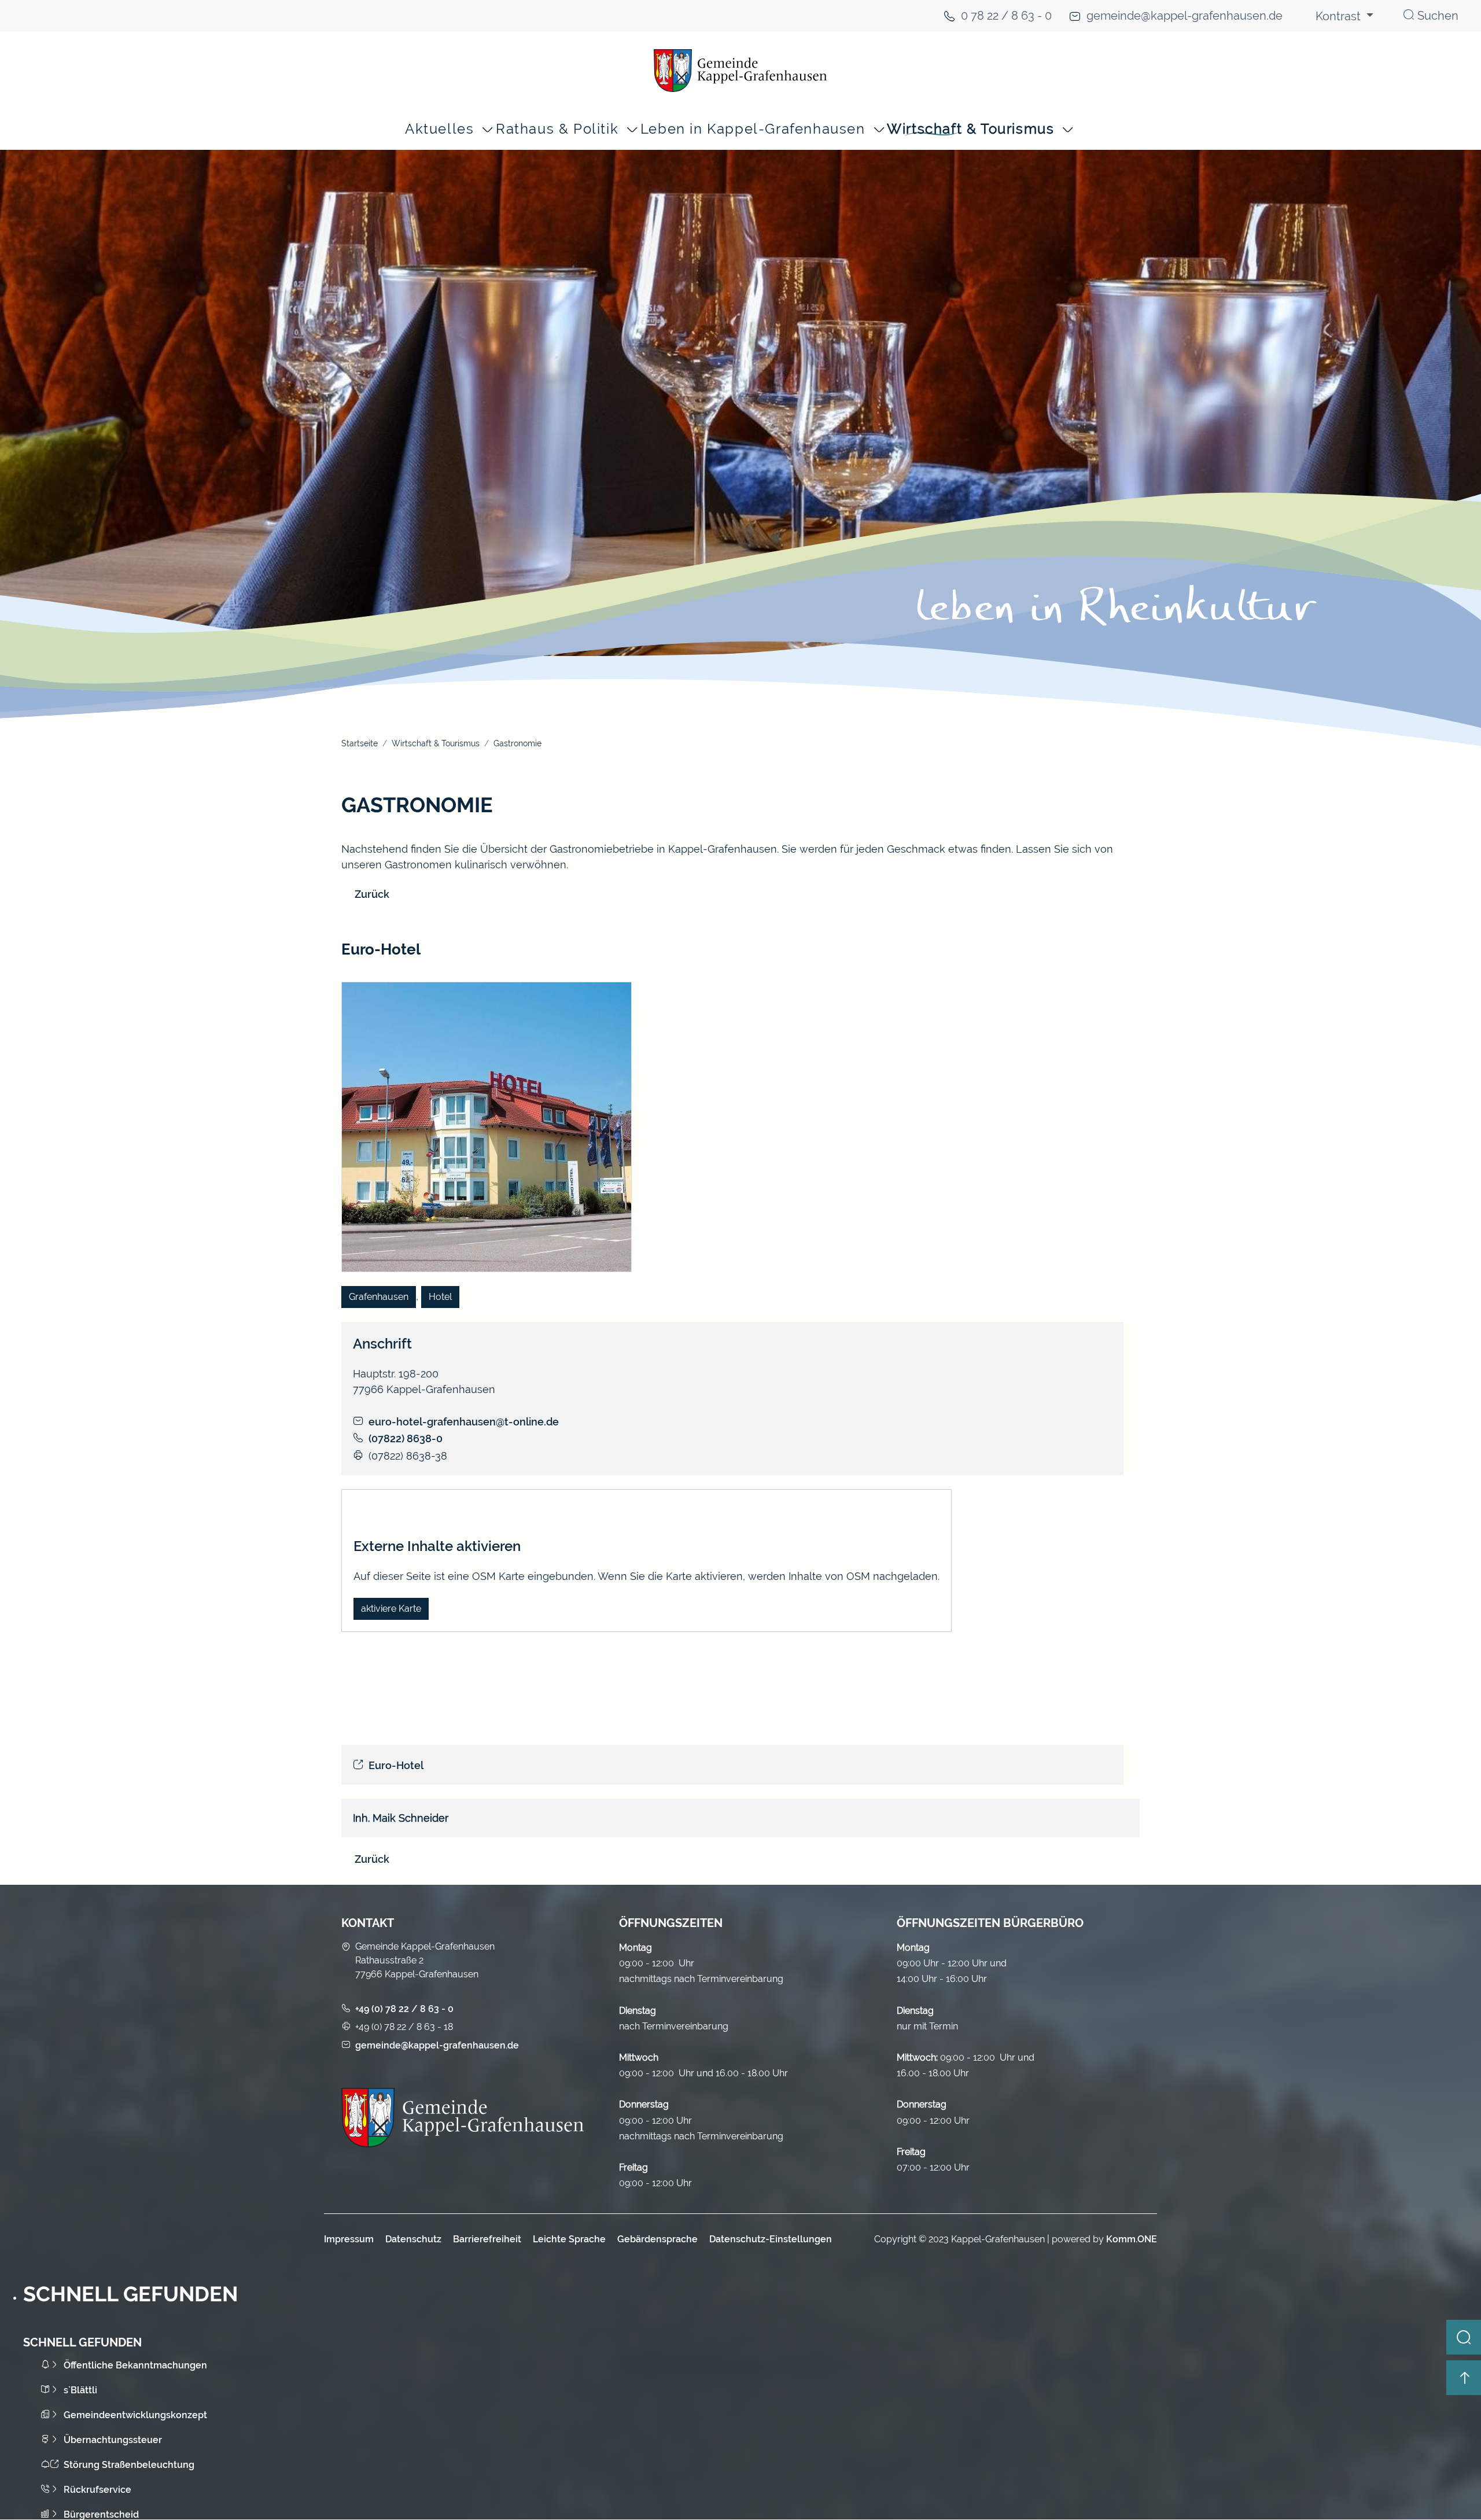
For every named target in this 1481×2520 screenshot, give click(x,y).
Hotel (440, 1297)
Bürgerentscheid (101, 2515)
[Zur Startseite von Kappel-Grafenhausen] (740, 71)
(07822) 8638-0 (406, 1438)
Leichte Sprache (569, 2239)
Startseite (360, 743)
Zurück (372, 894)
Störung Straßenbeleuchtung (129, 2465)
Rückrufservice (97, 2490)
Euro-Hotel (396, 1765)
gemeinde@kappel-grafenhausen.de (1185, 16)
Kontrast (1340, 16)
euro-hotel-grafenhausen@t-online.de (464, 1422)
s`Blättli (80, 2390)
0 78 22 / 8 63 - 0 (1006, 16)
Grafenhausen (379, 1297)
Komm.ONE (1132, 2239)
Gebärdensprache (657, 2239)
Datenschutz (413, 2239)
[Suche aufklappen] (1464, 2337)
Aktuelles (439, 129)
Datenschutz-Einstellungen (771, 2239)
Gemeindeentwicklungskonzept (135, 2415)
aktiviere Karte (391, 1609)
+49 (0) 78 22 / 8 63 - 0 (404, 2009)
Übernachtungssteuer (113, 2440)
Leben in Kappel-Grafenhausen (753, 129)
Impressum (349, 2239)
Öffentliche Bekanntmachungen (135, 2365)
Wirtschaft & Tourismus (970, 129)
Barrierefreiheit (487, 2239)
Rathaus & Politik (557, 129)
